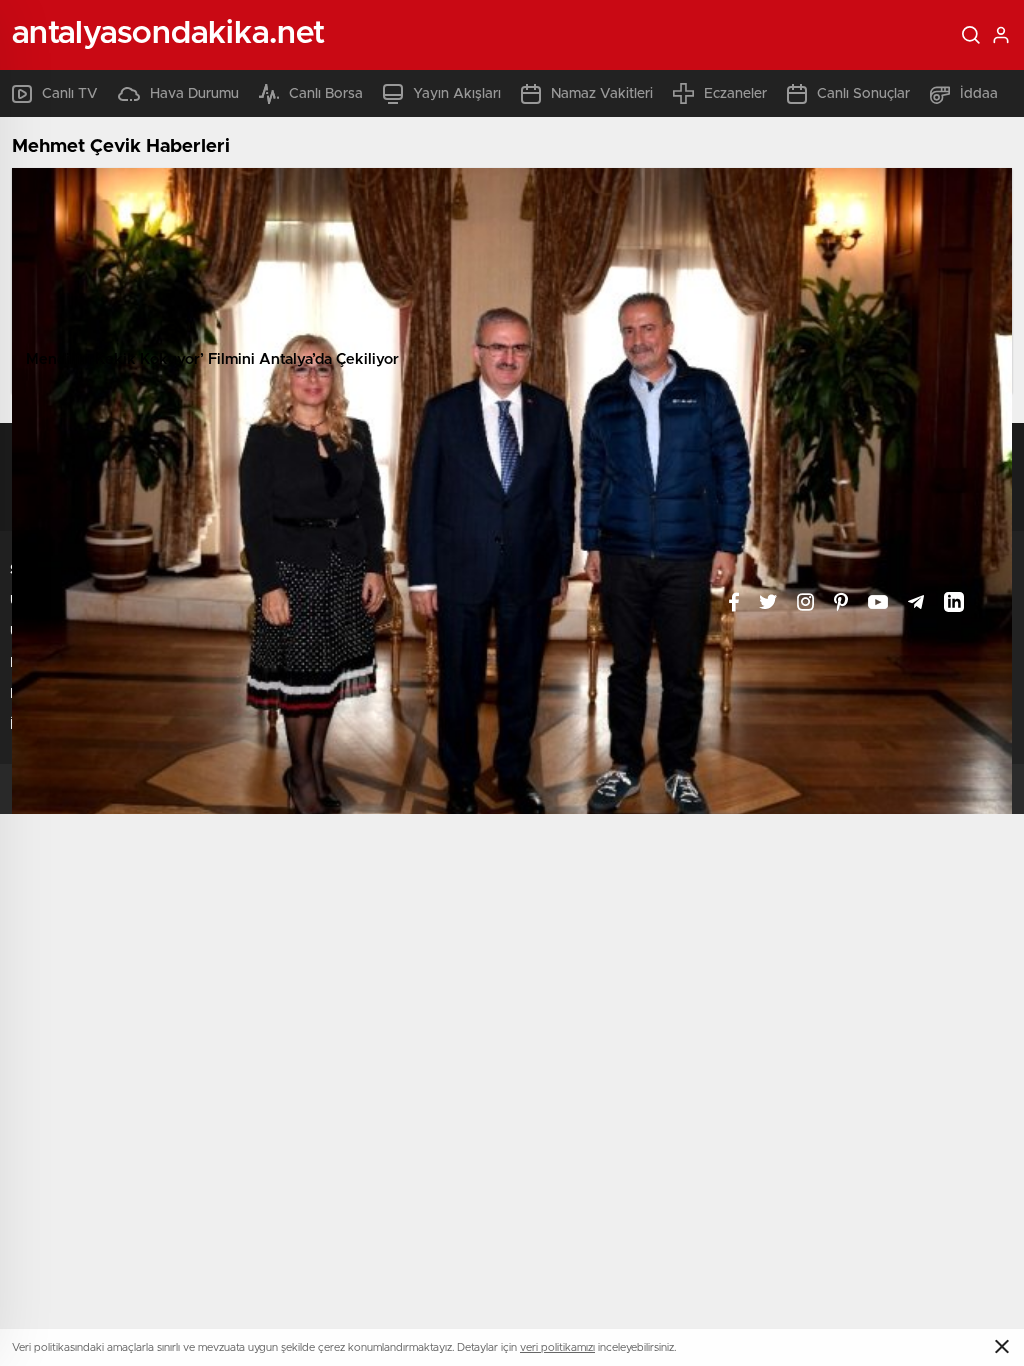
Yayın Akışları (457, 94)
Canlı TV (70, 94)
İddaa (979, 94)
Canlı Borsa (326, 94)
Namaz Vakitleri (602, 94)
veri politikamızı (557, 1347)
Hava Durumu (194, 94)
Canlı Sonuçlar (863, 94)
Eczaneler (735, 94)
